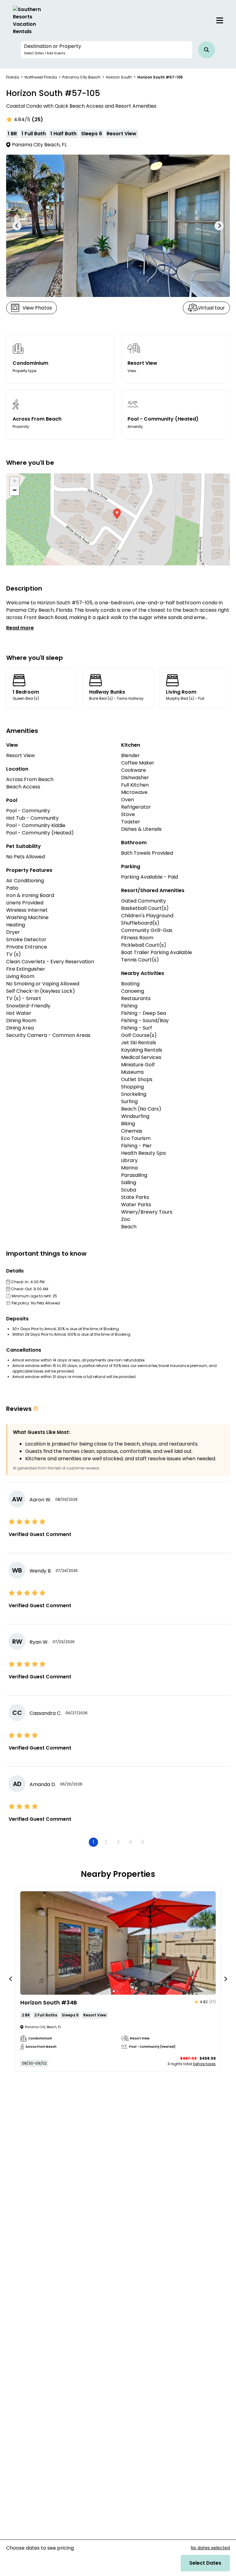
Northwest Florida (41, 77)
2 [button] (106, 1842)
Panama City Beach (81, 77)
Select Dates (205, 2563)
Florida (13, 77)
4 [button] (130, 1842)
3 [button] (118, 1842)
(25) (37, 119)
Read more (20, 628)
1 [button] (94, 1842)
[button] (106, 50)
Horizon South (119, 77)
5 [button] (143, 1842)
